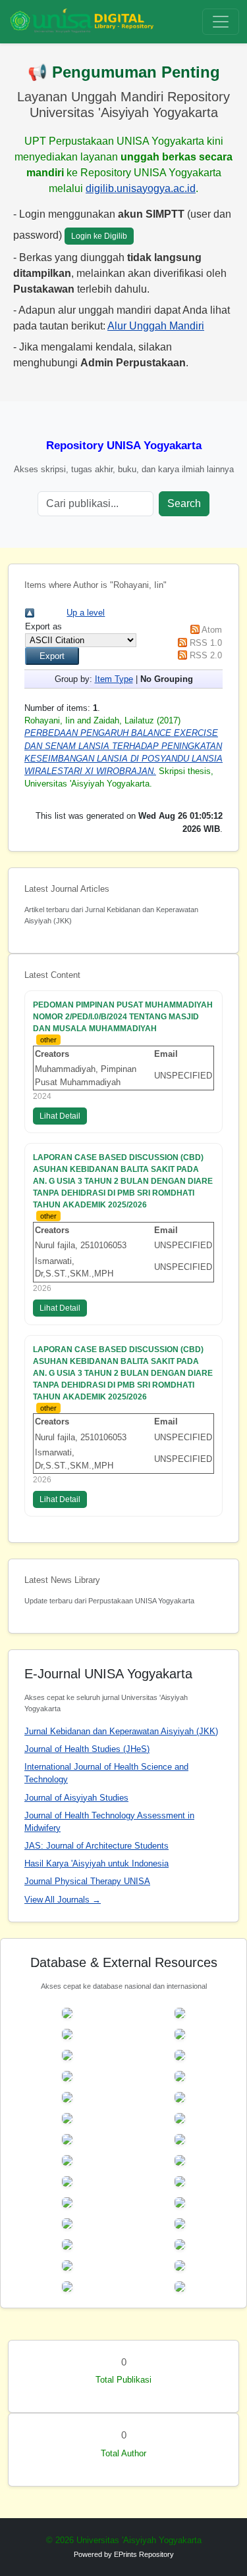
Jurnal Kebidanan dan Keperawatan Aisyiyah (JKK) (121, 1731)
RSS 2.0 (206, 655)
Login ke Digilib (99, 236)
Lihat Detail (60, 1116)
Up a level (86, 613)
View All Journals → (63, 1900)
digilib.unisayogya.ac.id (141, 188)
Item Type (114, 679)
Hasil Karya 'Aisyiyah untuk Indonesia (96, 1863)
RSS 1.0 (206, 643)
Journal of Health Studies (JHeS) (87, 1749)
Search (184, 503)
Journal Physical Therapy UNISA (87, 1881)
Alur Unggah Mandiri (156, 326)
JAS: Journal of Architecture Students (96, 1846)
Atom (212, 630)
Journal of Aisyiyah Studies (76, 1798)
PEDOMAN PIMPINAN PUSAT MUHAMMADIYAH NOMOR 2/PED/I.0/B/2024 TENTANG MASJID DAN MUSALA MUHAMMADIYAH (123, 1017)
